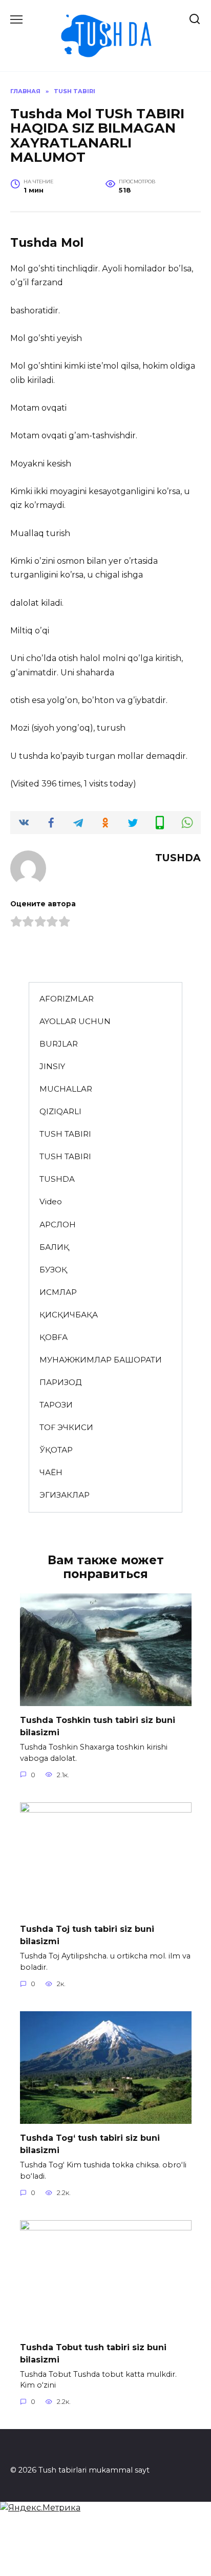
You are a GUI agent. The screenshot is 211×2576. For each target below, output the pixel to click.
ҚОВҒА (54, 1337)
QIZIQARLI (60, 1111)
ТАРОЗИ (56, 1405)
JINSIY (52, 1066)
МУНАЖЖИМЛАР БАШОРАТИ (101, 1360)
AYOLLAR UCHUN (75, 1021)
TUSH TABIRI (65, 1134)
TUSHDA (57, 1179)
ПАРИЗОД (60, 1382)
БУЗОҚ (53, 1270)
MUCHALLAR (66, 1089)
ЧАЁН (51, 1472)
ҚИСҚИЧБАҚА (69, 1315)
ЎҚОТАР (56, 1450)
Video (51, 1201)
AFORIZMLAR (67, 999)
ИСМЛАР (58, 1292)
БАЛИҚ (54, 1247)
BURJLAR (59, 1044)
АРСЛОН (58, 1225)
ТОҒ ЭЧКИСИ (66, 1427)
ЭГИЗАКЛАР (65, 1495)
